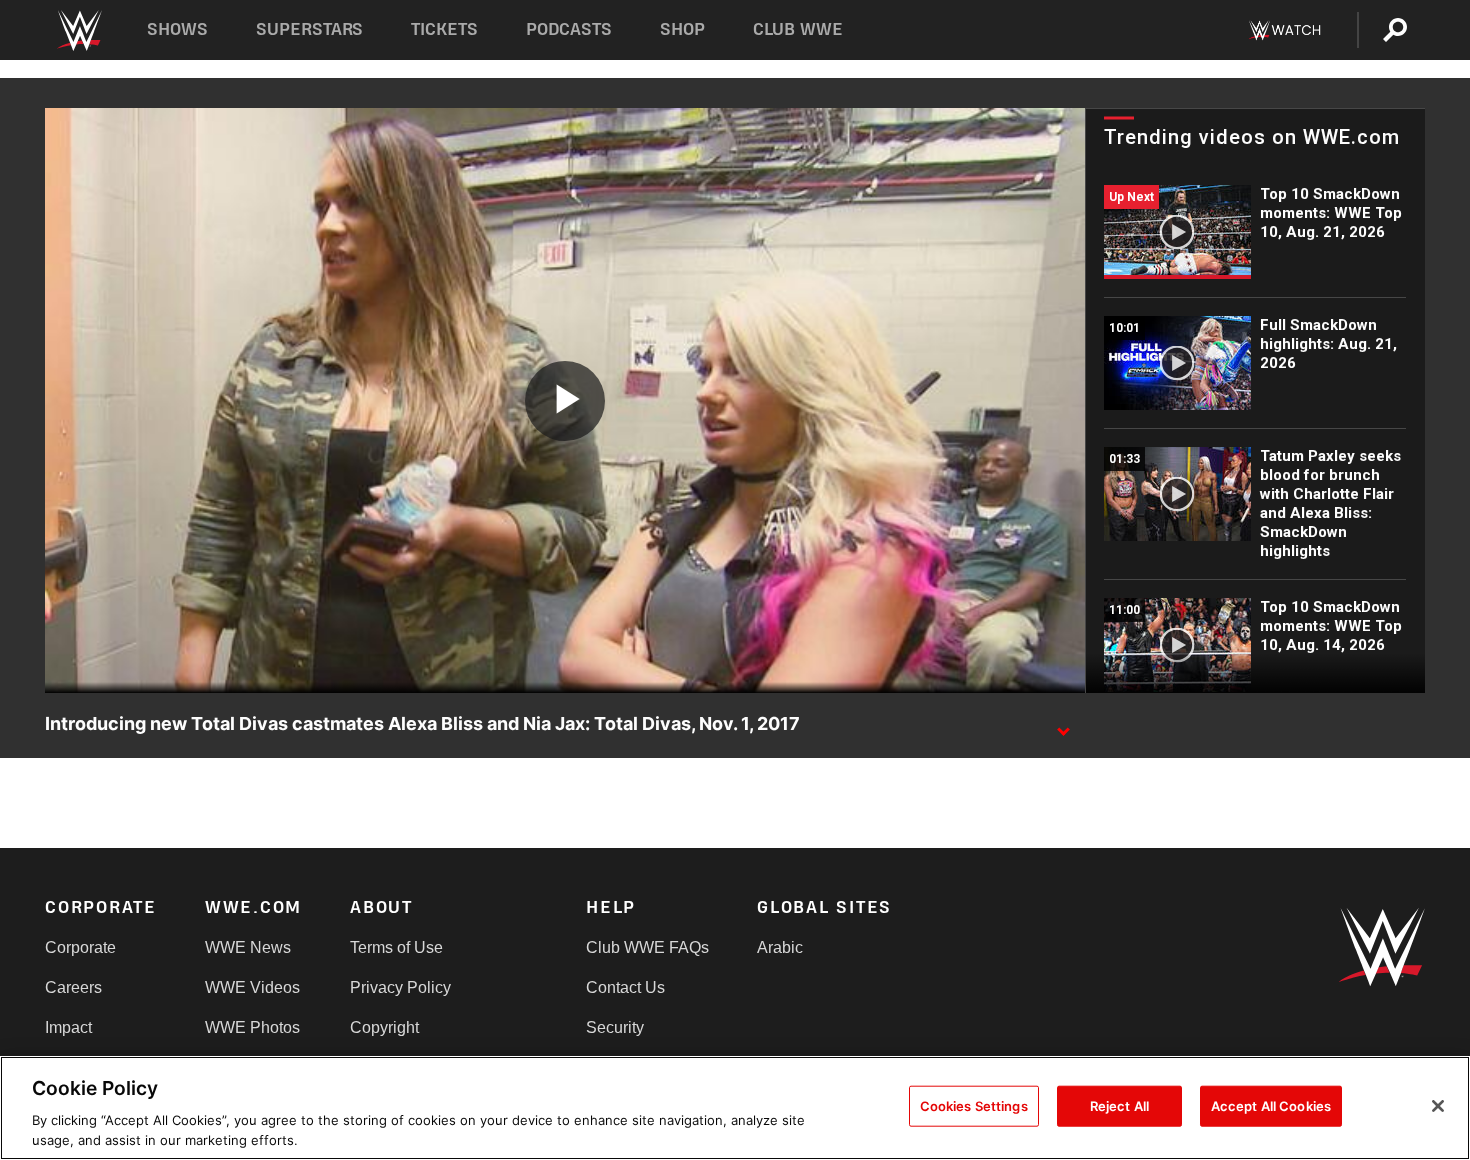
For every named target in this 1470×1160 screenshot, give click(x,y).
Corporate (80, 947)
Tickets (444, 29)
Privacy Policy (400, 987)
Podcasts (569, 29)
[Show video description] (1063, 725)
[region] (735, 1108)
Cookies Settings (974, 1106)
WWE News (248, 947)
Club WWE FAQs (647, 947)
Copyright (384, 1027)
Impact (68, 1027)
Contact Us (625, 987)
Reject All (1119, 1106)
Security (615, 1027)
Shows (177, 29)
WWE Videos (252, 987)
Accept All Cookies (1271, 1106)
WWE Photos (252, 1027)
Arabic (780, 947)
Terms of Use (396, 947)
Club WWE (798, 29)
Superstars (310, 29)
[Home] (78, 30)
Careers (73, 987)
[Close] (1438, 1106)
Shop (682, 29)
